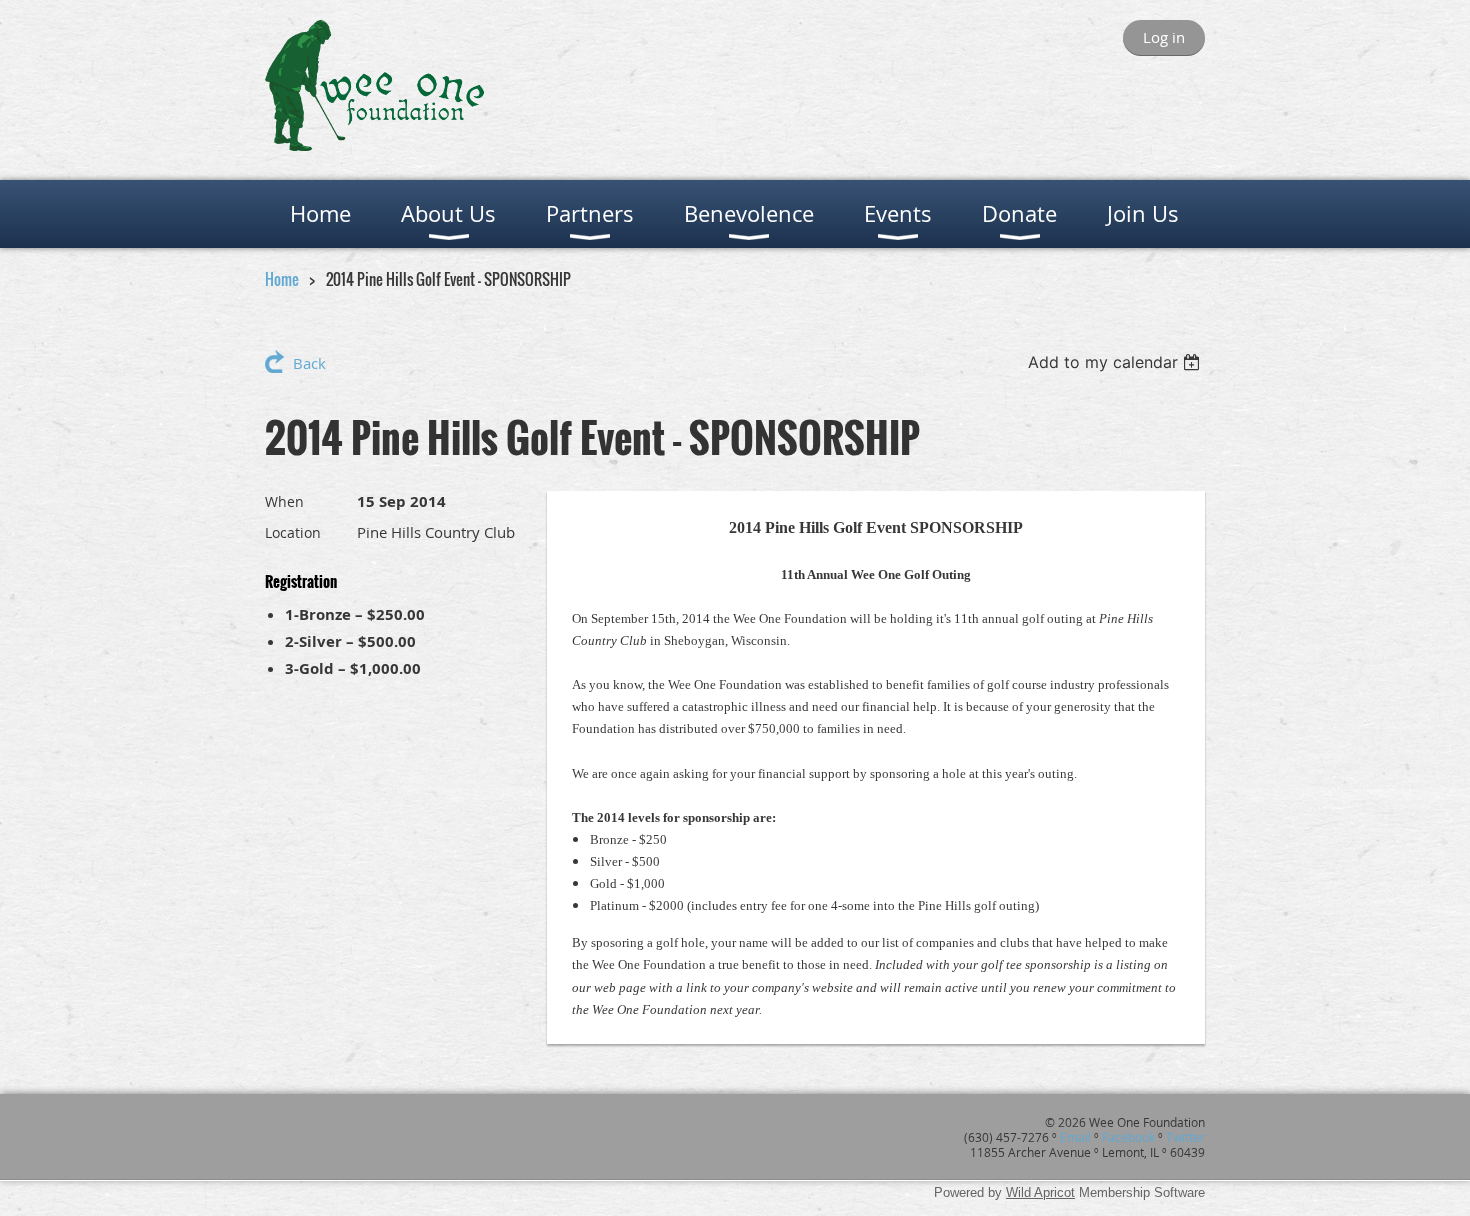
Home (282, 279)
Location (293, 532)
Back (309, 363)
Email (1075, 1137)
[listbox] (1116, 362)
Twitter (1185, 1137)
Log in (1164, 37)
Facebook (1128, 1137)
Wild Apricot (1040, 1192)
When (284, 501)
